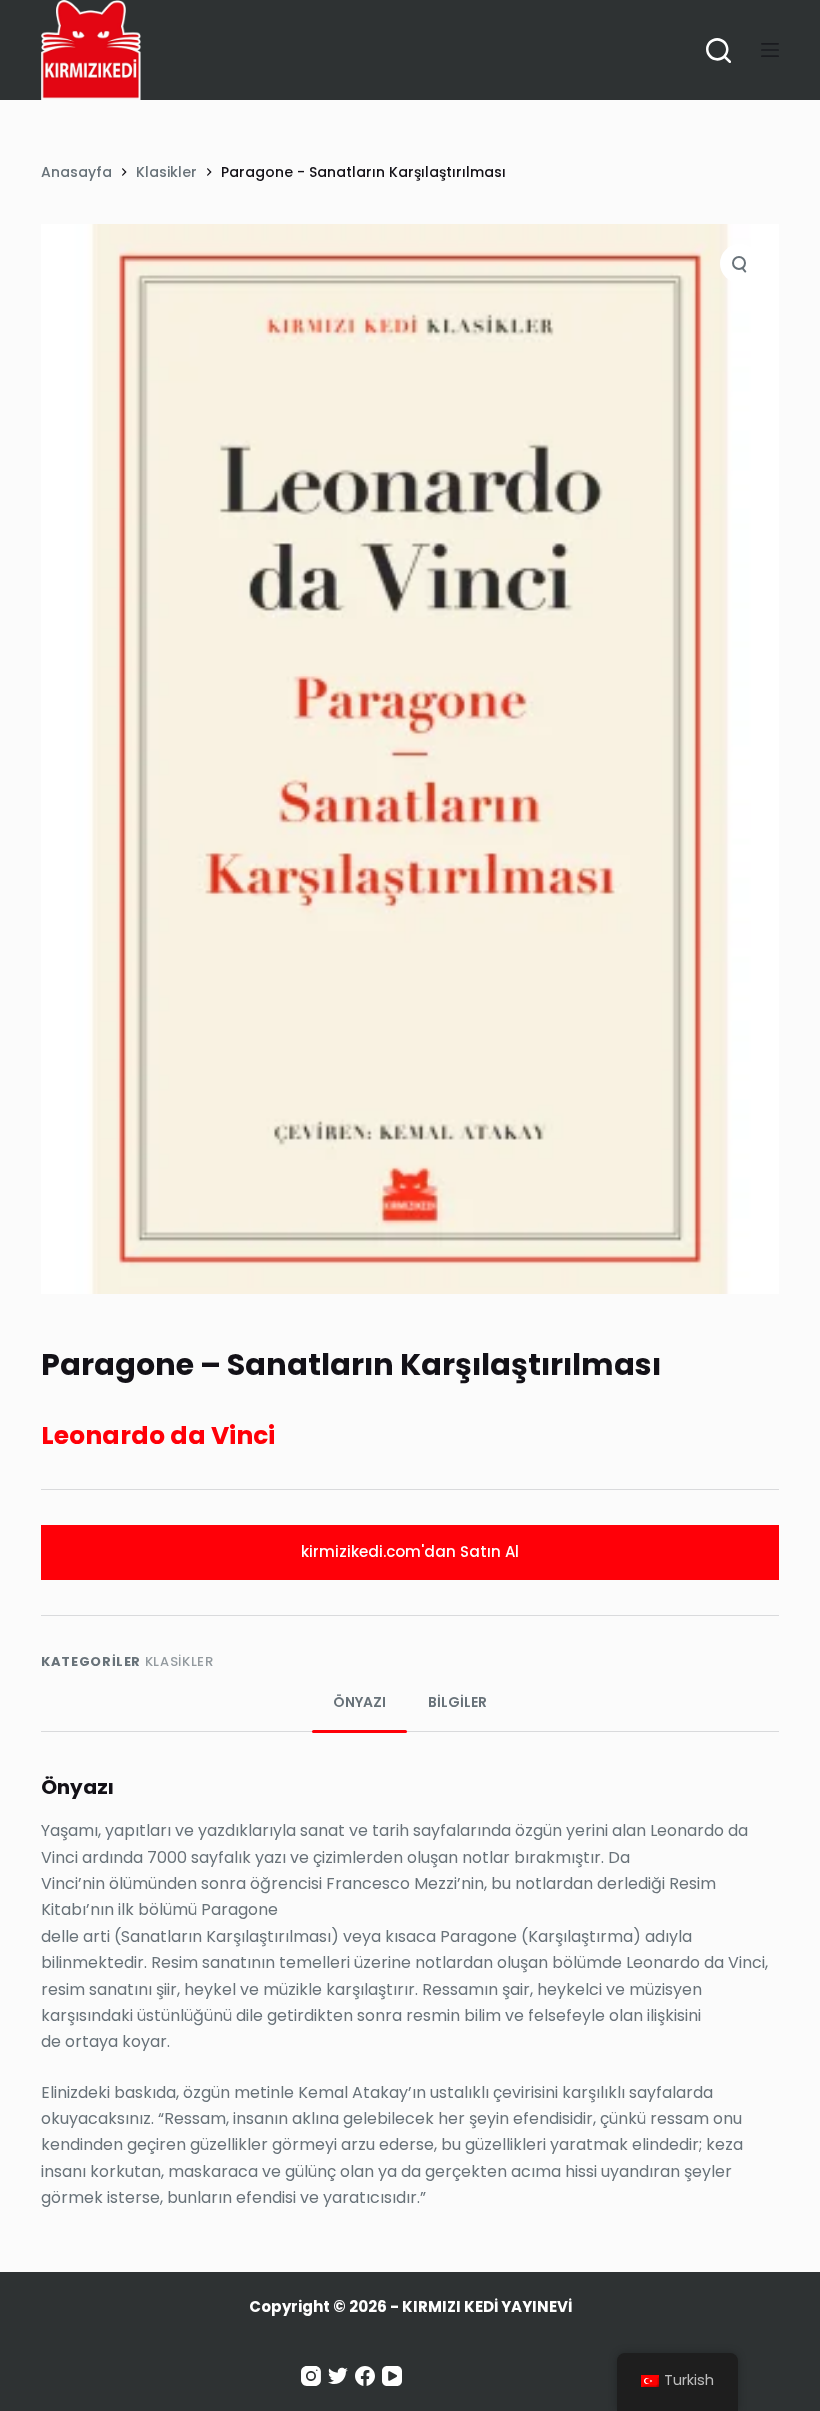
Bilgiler (457, 1702)
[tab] (359, 1702)
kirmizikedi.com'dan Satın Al (410, 1551)
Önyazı (359, 1702)
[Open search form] (718, 50)
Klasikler (179, 1661)
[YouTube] (392, 2376)
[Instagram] (311, 2376)
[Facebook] (365, 2376)
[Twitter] (338, 2376)
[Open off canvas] (770, 50)
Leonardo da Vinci (158, 1435)
